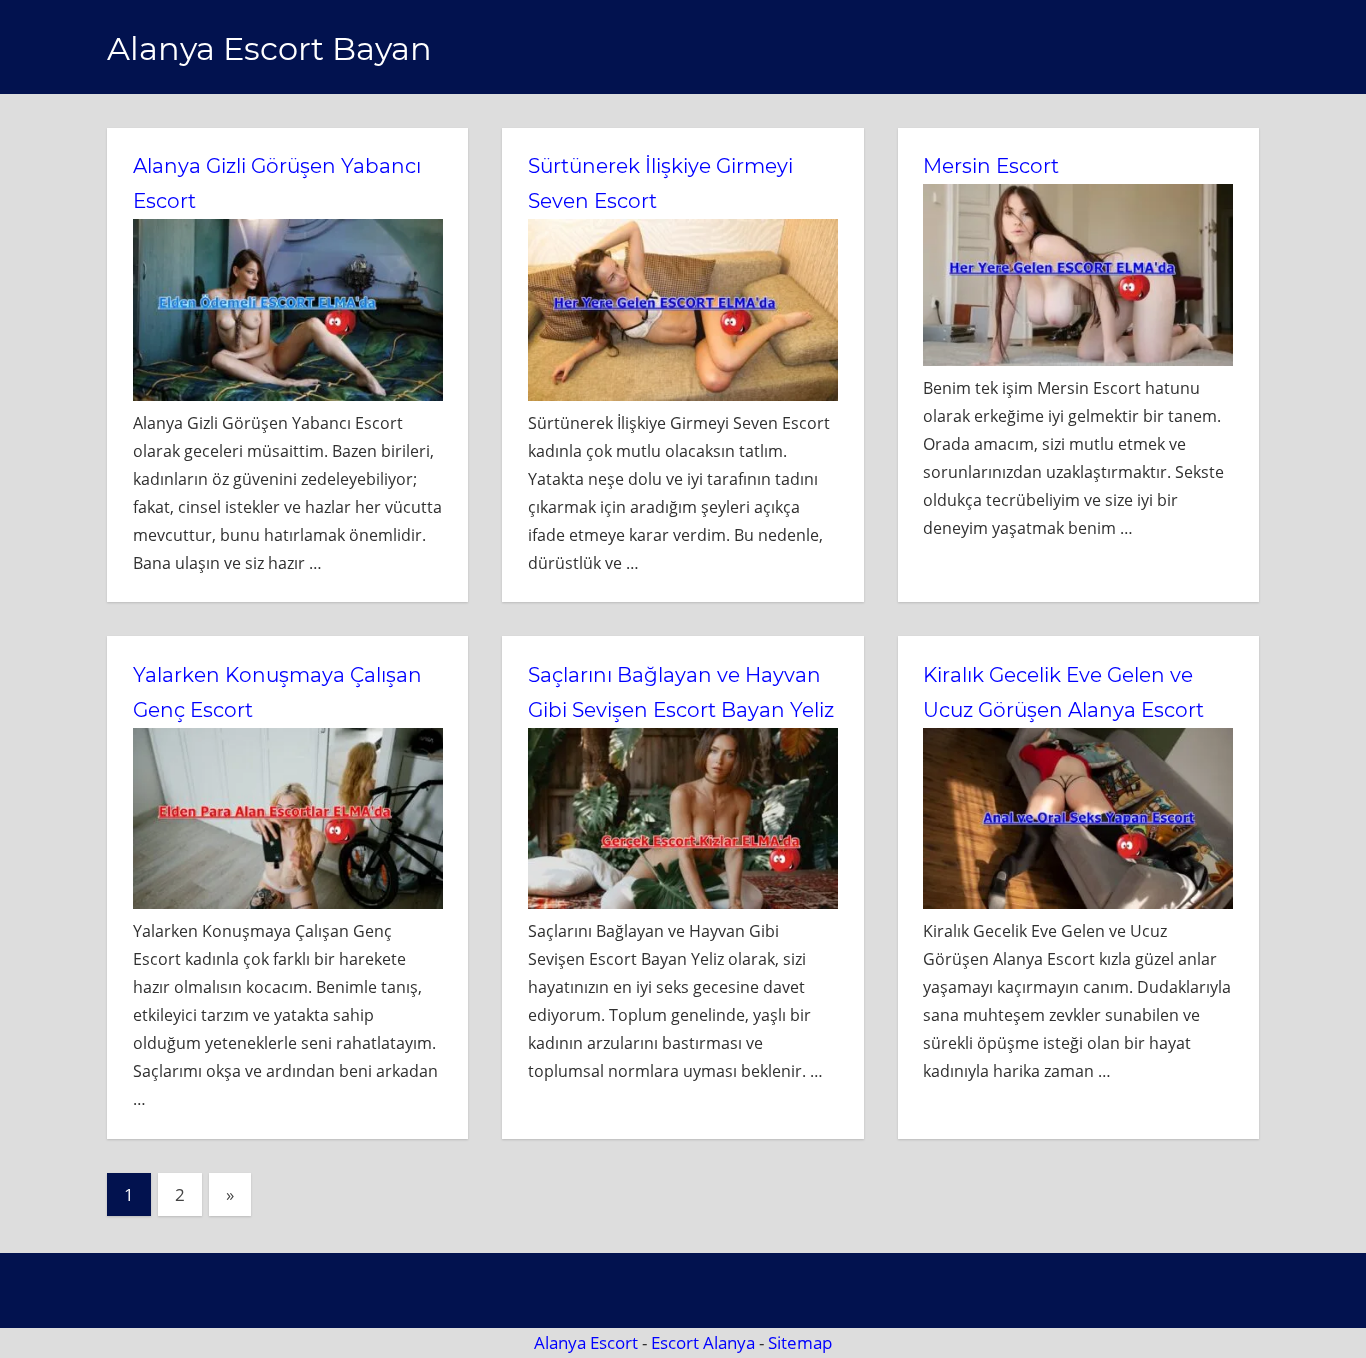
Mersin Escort (991, 166)
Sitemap (800, 1342)
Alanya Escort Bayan (269, 48)
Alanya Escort (586, 1342)
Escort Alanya (703, 1342)
